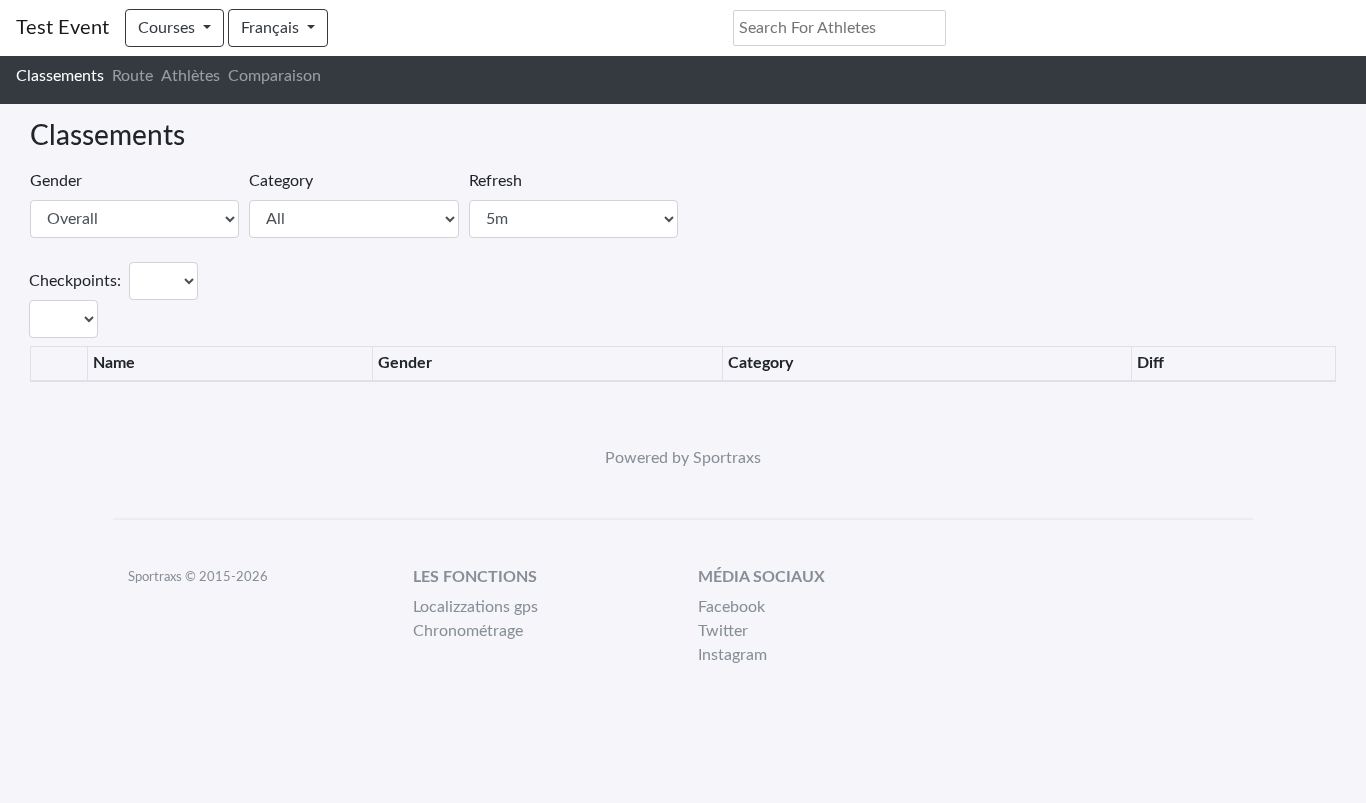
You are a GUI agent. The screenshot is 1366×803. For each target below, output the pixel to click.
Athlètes (190, 76)
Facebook (731, 607)
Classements (60, 76)
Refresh (495, 181)
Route (132, 76)
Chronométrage (468, 631)
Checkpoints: (75, 281)
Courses (168, 28)
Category (281, 181)
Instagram (732, 655)
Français (272, 28)
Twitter (723, 631)
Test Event (62, 28)
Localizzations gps (475, 607)
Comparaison (274, 76)
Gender (56, 181)
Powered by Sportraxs (683, 458)
